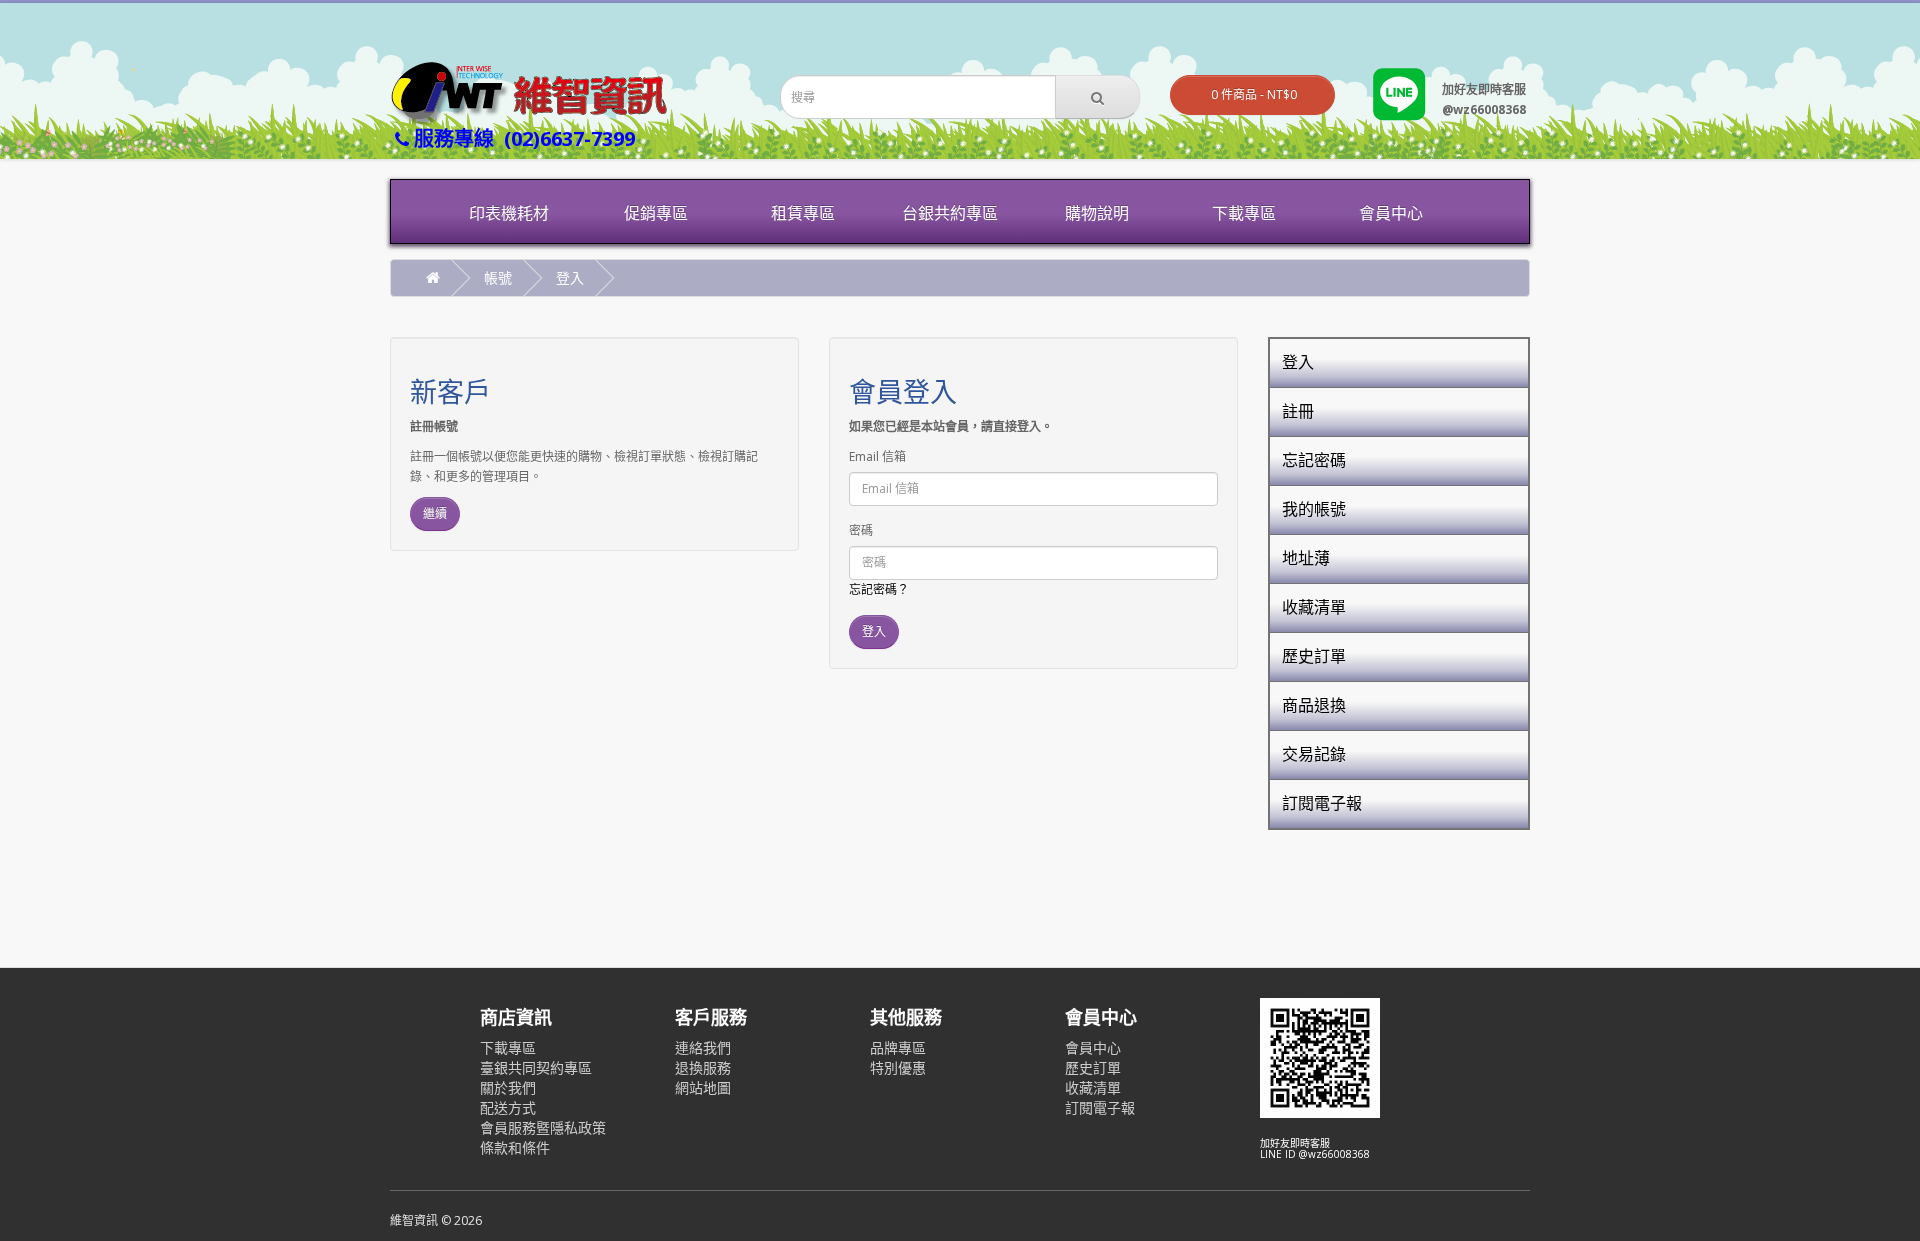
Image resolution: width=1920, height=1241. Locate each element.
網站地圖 (703, 1087)
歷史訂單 (1314, 656)
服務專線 (522, 138)
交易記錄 (1314, 754)
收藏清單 (1314, 607)
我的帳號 (1314, 509)
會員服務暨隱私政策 (543, 1127)
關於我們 (508, 1087)
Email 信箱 (877, 456)
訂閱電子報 (1322, 803)
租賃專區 (803, 213)
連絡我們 (703, 1047)
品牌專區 (898, 1047)
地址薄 (1306, 558)
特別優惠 (898, 1067)
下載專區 (1244, 213)
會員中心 (1391, 213)
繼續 (435, 513)
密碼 (861, 530)
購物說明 (1097, 213)
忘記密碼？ (879, 589)
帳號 (498, 277)
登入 (570, 277)
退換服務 (703, 1067)
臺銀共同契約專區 (536, 1067)
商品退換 (1314, 705)
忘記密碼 (1314, 460)
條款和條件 (515, 1147)
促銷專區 (656, 213)
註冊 (1298, 411)
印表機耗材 (509, 213)
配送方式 (508, 1107)
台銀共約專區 (950, 213)
